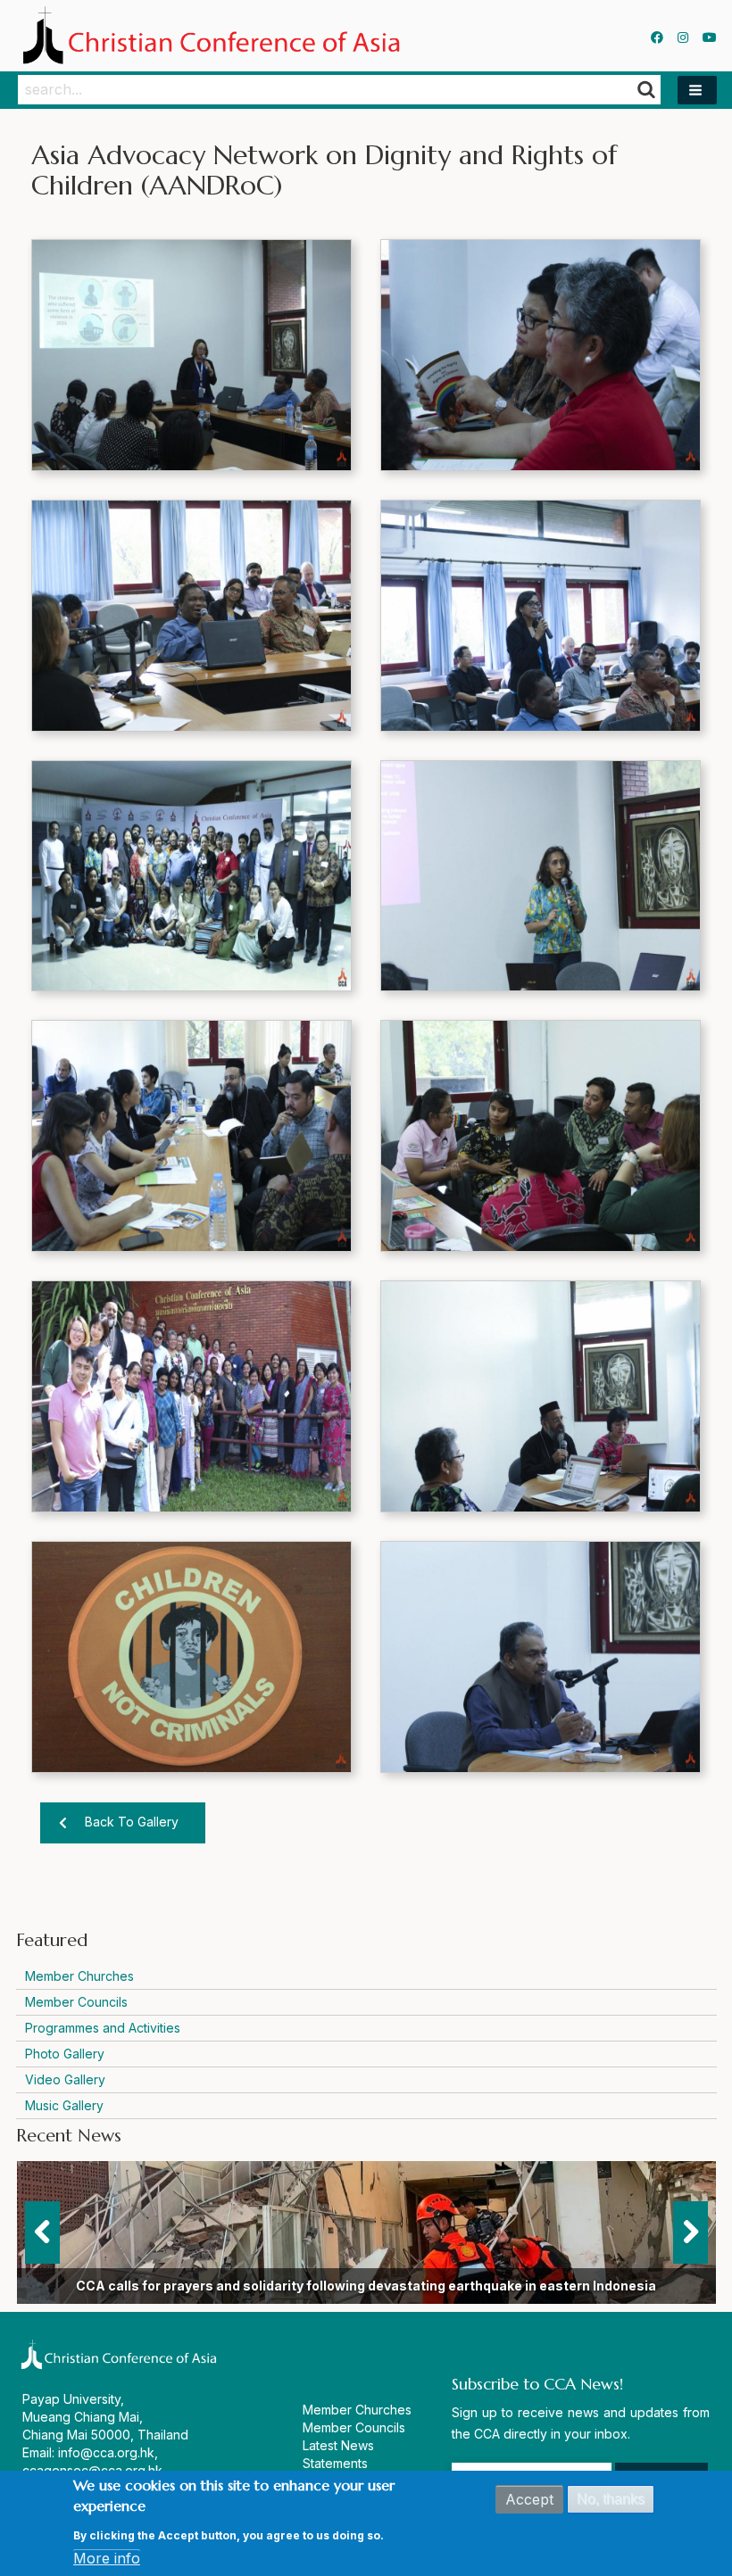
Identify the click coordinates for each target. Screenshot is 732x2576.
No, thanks (611, 2499)
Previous (42, 2232)
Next (690, 2232)
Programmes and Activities (103, 2028)
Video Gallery (65, 2079)
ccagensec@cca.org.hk (92, 2470)
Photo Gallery (65, 2054)
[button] (697, 90)
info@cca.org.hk (106, 2452)
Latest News (338, 2445)
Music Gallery (64, 2105)
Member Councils (76, 2002)
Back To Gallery (132, 1822)
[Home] (216, 36)
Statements (335, 2463)
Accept (529, 2499)
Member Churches (79, 1976)
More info (107, 2558)
